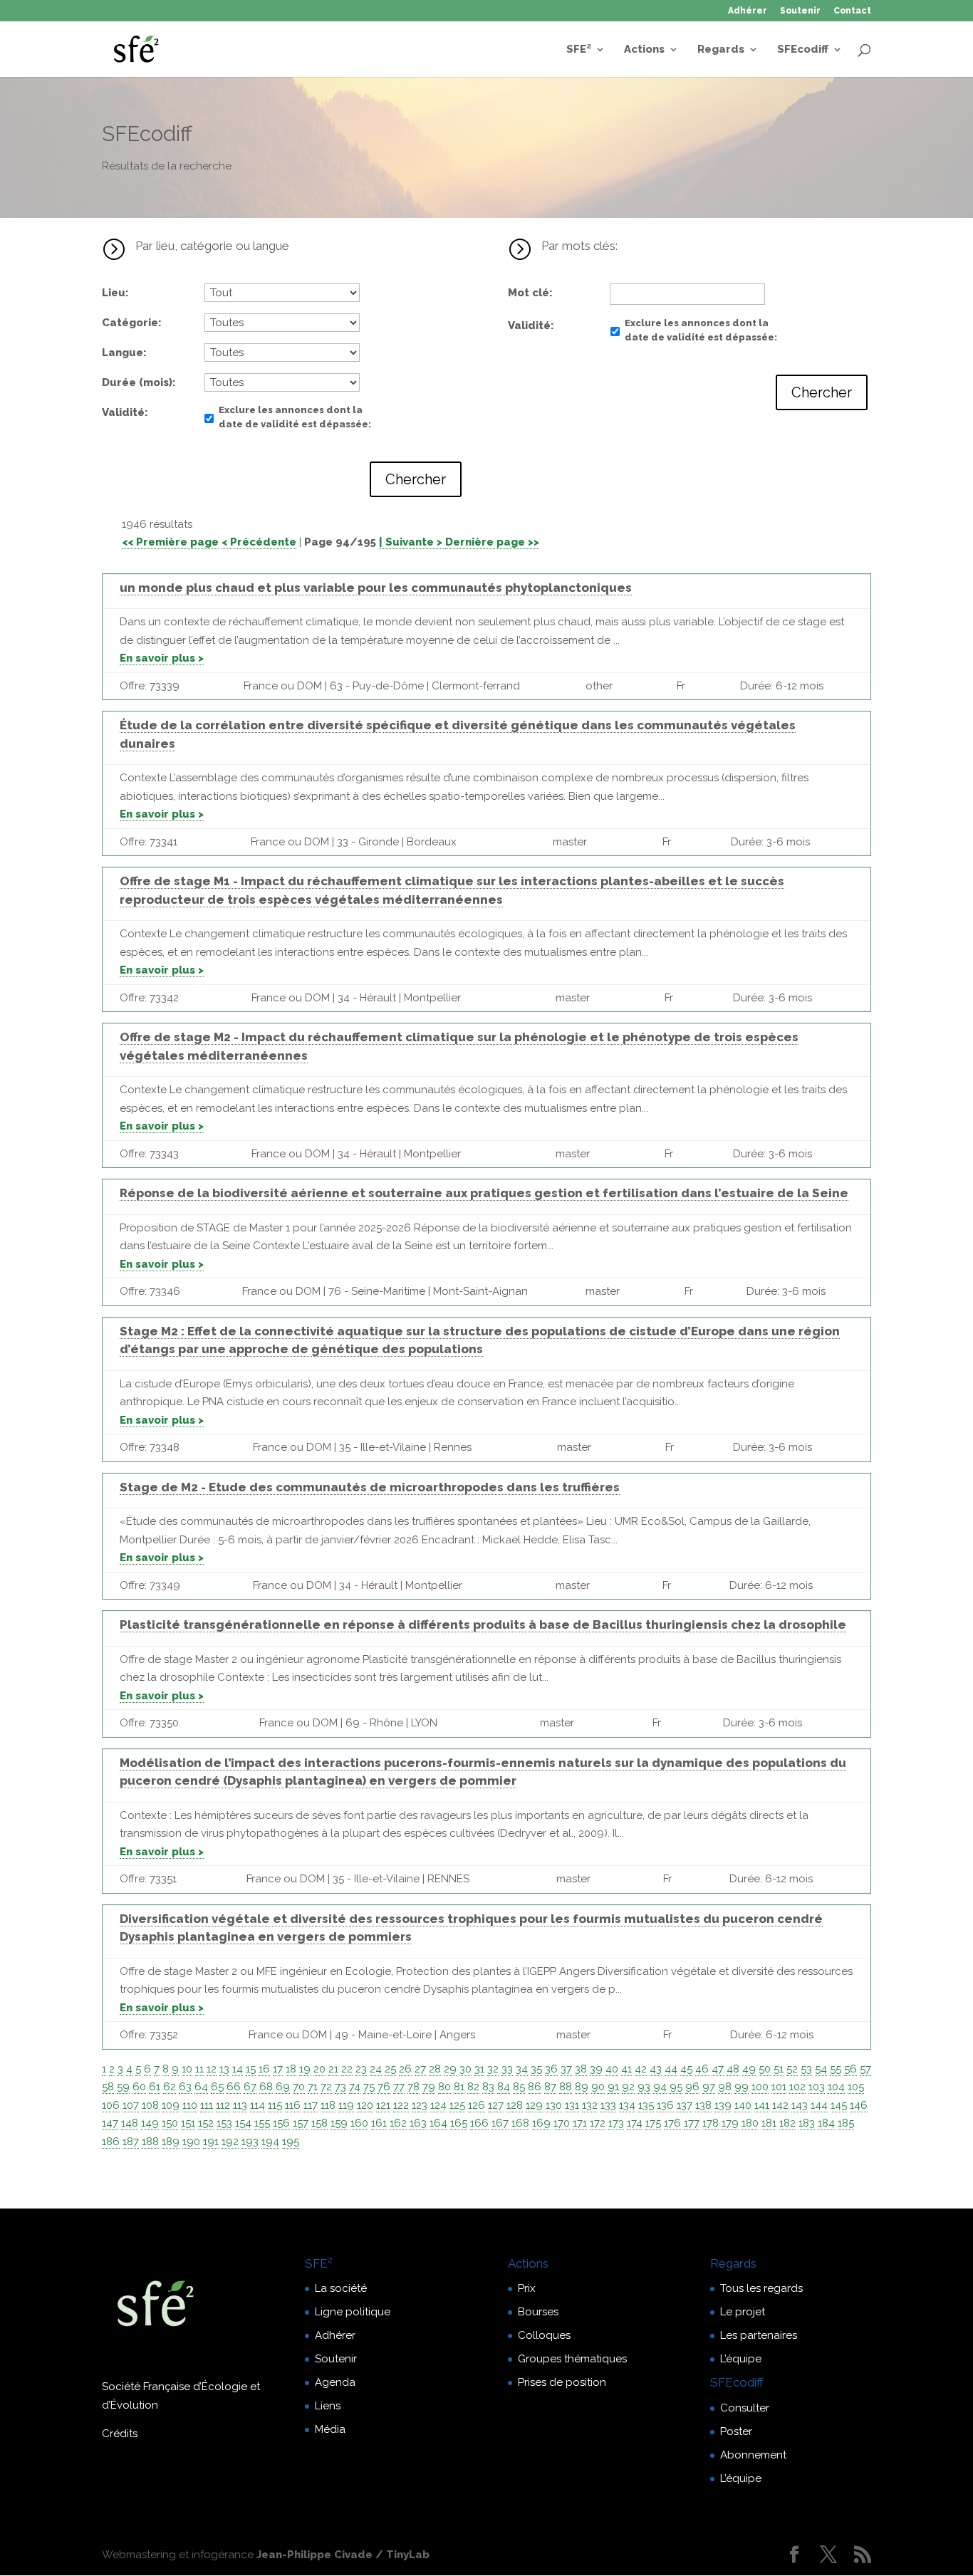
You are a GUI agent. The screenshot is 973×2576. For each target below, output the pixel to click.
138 (703, 2105)
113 (240, 2105)
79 (429, 2087)
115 (275, 2105)
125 (457, 2105)
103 (817, 2087)
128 (515, 2105)
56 (850, 2069)
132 (590, 2105)
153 (224, 2123)
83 (488, 2087)
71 (313, 2087)
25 (390, 2069)
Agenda (335, 2382)
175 (653, 2123)
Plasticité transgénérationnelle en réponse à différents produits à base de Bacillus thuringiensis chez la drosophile (483, 1625)
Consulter (745, 2408)
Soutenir (800, 11)
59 (123, 2087)
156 (281, 2123)
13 (224, 2069)
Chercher (416, 479)
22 (347, 2069)
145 (839, 2105)
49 (749, 2069)
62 (170, 2087)
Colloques (544, 2335)
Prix (527, 2288)
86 (535, 2087)
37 (566, 2069)
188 (150, 2142)
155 (262, 2123)
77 (399, 2087)
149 (150, 2123)
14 (238, 2069)
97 (709, 2087)
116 (293, 2105)
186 (111, 2142)
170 (562, 2123)
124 (438, 2105)
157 (301, 2123)
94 (660, 2087)
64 (201, 2087)
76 (384, 2087)
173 (616, 2123)
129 (534, 2105)
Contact (852, 11)
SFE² (579, 50)
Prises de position (562, 2382)
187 (131, 2142)
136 (665, 2105)
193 (250, 2142)
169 (541, 2123)
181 (769, 2123)
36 (551, 2069)
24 (376, 2069)
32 (493, 2069)
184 (826, 2123)
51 (779, 2069)
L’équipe (741, 2359)
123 (420, 2105)
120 (365, 2105)
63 (185, 2087)
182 (787, 2123)
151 (188, 2123)
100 (760, 2087)
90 (598, 2087)
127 (496, 2105)
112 (223, 2105)
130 (554, 2105)
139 (723, 2105)
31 (479, 2069)
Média (330, 2429)
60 (139, 2087)
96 (692, 2087)
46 (702, 2069)
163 (418, 2123)
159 (339, 2123)
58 (108, 2087)
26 (405, 2069)
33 (507, 2069)
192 (230, 2142)
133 (608, 2105)
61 (155, 2087)
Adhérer (748, 11)
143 (800, 2105)
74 (355, 2087)
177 (692, 2123)
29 (450, 2069)
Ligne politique (353, 2312)
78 (413, 2087)
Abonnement (753, 2455)
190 (191, 2142)
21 (333, 2069)
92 (628, 2087)
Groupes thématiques (572, 2359)
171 (580, 2123)
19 (305, 2069)
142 (780, 2105)
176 (672, 2123)
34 (522, 2069)
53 (806, 2069)
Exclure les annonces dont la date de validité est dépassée (293, 417)
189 (171, 2142)
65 (217, 2087)
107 (131, 2105)
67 (250, 2087)
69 (283, 2087)
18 (291, 2069)
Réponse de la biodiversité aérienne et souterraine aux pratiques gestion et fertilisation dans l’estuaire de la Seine (484, 1193)
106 (111, 2105)
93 (644, 2087)
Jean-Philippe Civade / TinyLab (343, 2555)
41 (626, 2069)
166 (479, 2123)
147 (110, 2123)
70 (299, 2087)
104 (836, 2087)
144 (819, 2105)
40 (612, 2069)
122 (401, 2105)
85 (519, 2087)
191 (211, 2142)
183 (807, 2123)
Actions (644, 50)
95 (676, 2087)
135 (646, 2105)
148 (130, 2123)
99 (742, 2087)
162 (398, 2123)
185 (846, 2123)
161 (379, 2123)
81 (459, 2087)
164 (438, 2123)
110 (190, 2105)
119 (346, 2105)
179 (730, 2123)
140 (743, 2105)
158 (319, 2123)
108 (150, 2105)
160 (359, 2123)
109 (171, 2105)
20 (319, 2069)
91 (613, 2087)
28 (435, 2069)
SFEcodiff (803, 50)
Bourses (538, 2312)
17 (278, 2069)
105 (856, 2087)
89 (582, 2087)
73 (340, 2087)
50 (765, 2069)
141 (762, 2105)
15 (251, 2069)
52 (792, 2069)
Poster (736, 2431)
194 (270, 2142)
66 (234, 2087)
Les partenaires (759, 2335)
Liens (328, 2406)
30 (465, 2069)
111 (207, 2105)
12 (212, 2069)
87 (550, 2087)
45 (686, 2069)
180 (750, 2123)
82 (473, 2087)
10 (187, 2069)
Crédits (120, 2434)
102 (797, 2087)
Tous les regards (761, 2288)
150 (170, 2123)
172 (598, 2123)
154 (243, 2123)
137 (685, 2105)
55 (836, 2069)
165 (459, 2123)
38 (581, 2069)
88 (566, 2087)
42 (641, 2069)
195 (291, 2142)
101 (779, 2087)
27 (420, 2069)
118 (328, 2105)
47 (718, 2069)
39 (596, 2069)
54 (821, 2069)
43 (656, 2069)
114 (257, 2105)
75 (369, 2087)
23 (361, 2069)
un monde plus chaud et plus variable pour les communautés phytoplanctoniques (376, 588)
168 (520, 2123)
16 (264, 2069)
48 (733, 2069)
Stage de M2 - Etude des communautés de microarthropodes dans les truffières (370, 1487)
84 (504, 2087)
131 (572, 2105)
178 (711, 2123)
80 (444, 2087)
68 (266, 2087)
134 (627, 2105)
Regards (721, 50)
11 (199, 2069)
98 (725, 2087)
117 (311, 2105)
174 (635, 2123)
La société (341, 2288)
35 (536, 2069)
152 (206, 2123)
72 (326, 2087)
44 (671, 2069)
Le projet (743, 2312)
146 (859, 2105)
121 (383, 2105)
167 (500, 2123)
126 (477, 2105)
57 (865, 2069)
